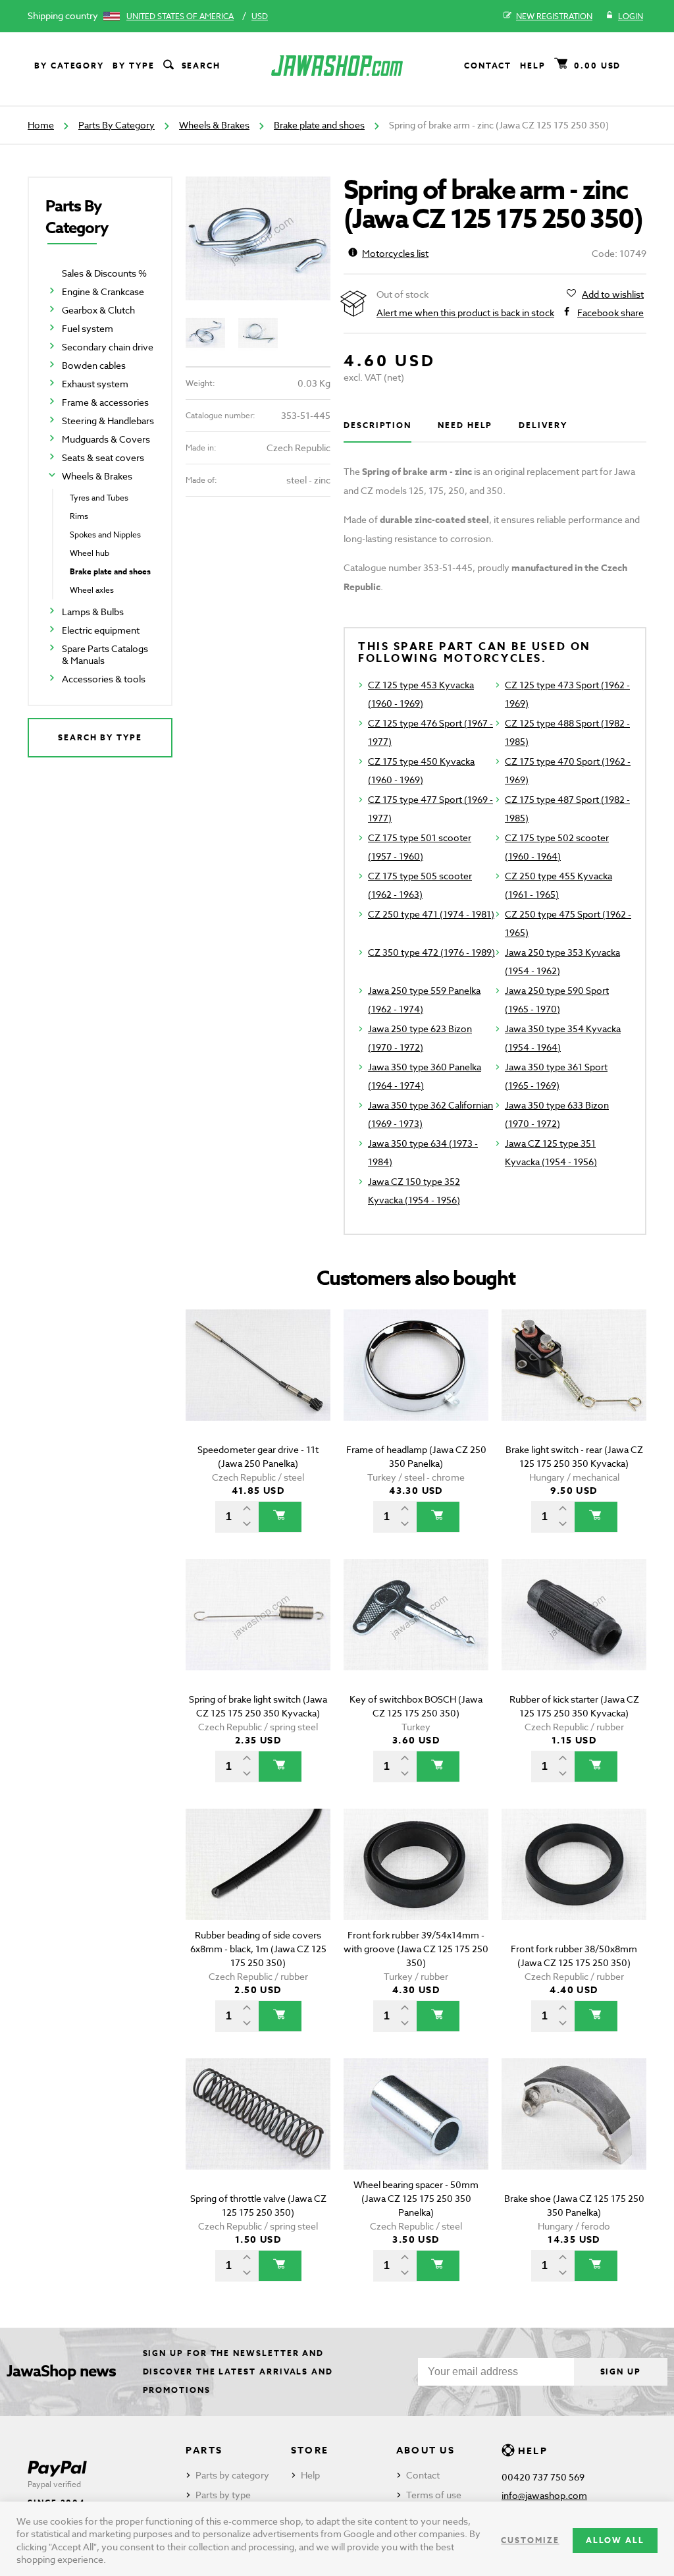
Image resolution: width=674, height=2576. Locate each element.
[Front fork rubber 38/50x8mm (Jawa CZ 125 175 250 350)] (574, 1883)
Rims (79, 516)
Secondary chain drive (108, 347)
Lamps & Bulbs (93, 612)
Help (533, 66)
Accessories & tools (104, 679)
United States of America (180, 16)
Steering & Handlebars (108, 421)
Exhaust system (95, 384)
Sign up (621, 2371)
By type (133, 66)
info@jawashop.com (544, 2495)
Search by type (100, 737)
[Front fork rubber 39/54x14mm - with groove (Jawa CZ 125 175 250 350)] (416, 1883)
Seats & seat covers (103, 457)
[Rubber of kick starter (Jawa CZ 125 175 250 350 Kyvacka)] (574, 1633)
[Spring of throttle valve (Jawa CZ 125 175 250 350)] (258, 2132)
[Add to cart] (280, 1517)
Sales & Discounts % (104, 273)
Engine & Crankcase (103, 291)
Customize (530, 2540)
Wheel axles (92, 590)
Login (631, 16)
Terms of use (434, 2495)
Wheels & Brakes (214, 125)
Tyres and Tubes (99, 498)
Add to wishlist (613, 294)
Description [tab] (377, 425)
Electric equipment (101, 630)
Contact (488, 66)
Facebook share (610, 313)
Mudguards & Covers (106, 439)
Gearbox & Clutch (98, 310)
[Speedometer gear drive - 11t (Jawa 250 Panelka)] (258, 1384)
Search (201, 66)
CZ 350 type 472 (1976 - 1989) (431, 952)
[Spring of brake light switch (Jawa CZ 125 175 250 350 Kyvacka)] (258, 1633)
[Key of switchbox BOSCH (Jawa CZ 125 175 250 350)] (416, 1633)
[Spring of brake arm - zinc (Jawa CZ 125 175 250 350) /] (258, 239)
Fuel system (88, 328)
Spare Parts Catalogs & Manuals (105, 654)
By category (69, 66)
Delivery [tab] (543, 425)
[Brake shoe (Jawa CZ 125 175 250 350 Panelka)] (574, 2132)
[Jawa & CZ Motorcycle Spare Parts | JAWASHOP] (337, 66)
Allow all (615, 2540)
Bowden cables (94, 365)
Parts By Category (117, 125)
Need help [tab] (465, 425)
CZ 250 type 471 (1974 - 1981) (431, 914)
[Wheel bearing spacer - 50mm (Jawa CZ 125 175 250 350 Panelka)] (416, 2132)
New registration (554, 16)
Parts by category (232, 2475)
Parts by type (223, 2495)
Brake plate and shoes (319, 125)
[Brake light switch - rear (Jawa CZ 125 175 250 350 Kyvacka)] (574, 1384)
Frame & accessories (105, 402)
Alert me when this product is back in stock (465, 313)
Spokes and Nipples (105, 534)
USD (260, 16)
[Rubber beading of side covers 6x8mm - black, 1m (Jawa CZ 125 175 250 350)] (258, 1883)
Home (41, 125)
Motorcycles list (395, 253)
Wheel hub (90, 553)
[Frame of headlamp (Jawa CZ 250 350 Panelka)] (416, 1384)
